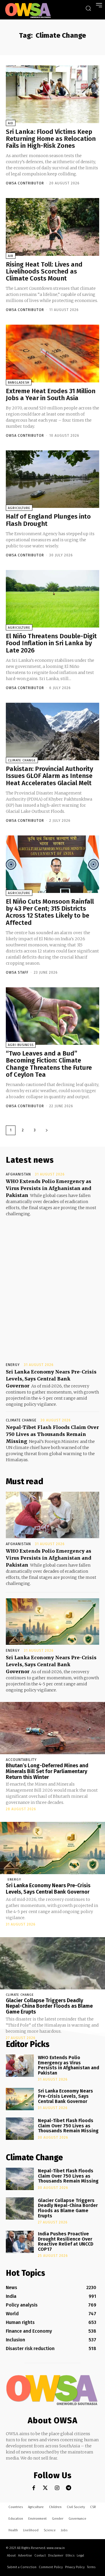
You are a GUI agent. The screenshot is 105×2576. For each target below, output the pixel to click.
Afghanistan (18, 1174)
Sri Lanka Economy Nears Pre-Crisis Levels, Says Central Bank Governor (51, 1379)
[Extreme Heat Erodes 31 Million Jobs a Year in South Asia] (52, 353)
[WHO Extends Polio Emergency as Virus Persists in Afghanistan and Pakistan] (52, 1515)
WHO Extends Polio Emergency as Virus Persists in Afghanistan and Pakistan (49, 1188)
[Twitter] (45, 2488)
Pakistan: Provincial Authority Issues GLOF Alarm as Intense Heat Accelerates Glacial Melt (49, 776)
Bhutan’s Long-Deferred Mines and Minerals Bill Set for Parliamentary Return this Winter (47, 1771)
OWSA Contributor (25, 183)
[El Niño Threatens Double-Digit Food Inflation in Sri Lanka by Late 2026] (52, 599)
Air (11, 256)
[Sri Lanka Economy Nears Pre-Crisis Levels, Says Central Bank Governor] (52, 1622)
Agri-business (21, 1045)
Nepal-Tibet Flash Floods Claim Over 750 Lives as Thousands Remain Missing (52, 1434)
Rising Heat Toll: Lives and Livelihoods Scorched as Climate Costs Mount (44, 271)
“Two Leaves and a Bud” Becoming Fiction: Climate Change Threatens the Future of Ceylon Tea (49, 1064)
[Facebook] (34, 2488)
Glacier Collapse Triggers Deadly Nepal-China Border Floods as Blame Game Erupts (49, 2006)
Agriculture (19, 508)
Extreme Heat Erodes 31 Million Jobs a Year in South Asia (51, 394)
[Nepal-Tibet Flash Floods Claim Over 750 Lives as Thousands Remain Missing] (20, 2129)
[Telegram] (69, 2488)
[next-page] (47, 1130)
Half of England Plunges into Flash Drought (48, 520)
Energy (13, 1365)
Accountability (21, 1760)
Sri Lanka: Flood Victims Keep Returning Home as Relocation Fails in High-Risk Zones (51, 139)
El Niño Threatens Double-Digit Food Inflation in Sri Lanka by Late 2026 (51, 643)
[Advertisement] (52, 1284)
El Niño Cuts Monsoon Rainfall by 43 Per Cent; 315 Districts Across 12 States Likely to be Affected (50, 912)
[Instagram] (57, 2488)
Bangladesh (19, 383)
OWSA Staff (17, 972)
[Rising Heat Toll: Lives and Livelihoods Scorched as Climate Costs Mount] (52, 227)
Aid (11, 123)
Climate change (22, 760)
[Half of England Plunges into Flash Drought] (52, 479)
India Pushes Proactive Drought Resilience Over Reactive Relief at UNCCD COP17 (66, 2241)
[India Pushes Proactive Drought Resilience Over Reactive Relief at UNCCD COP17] (20, 2242)
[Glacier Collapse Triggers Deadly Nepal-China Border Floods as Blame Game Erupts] (52, 1963)
